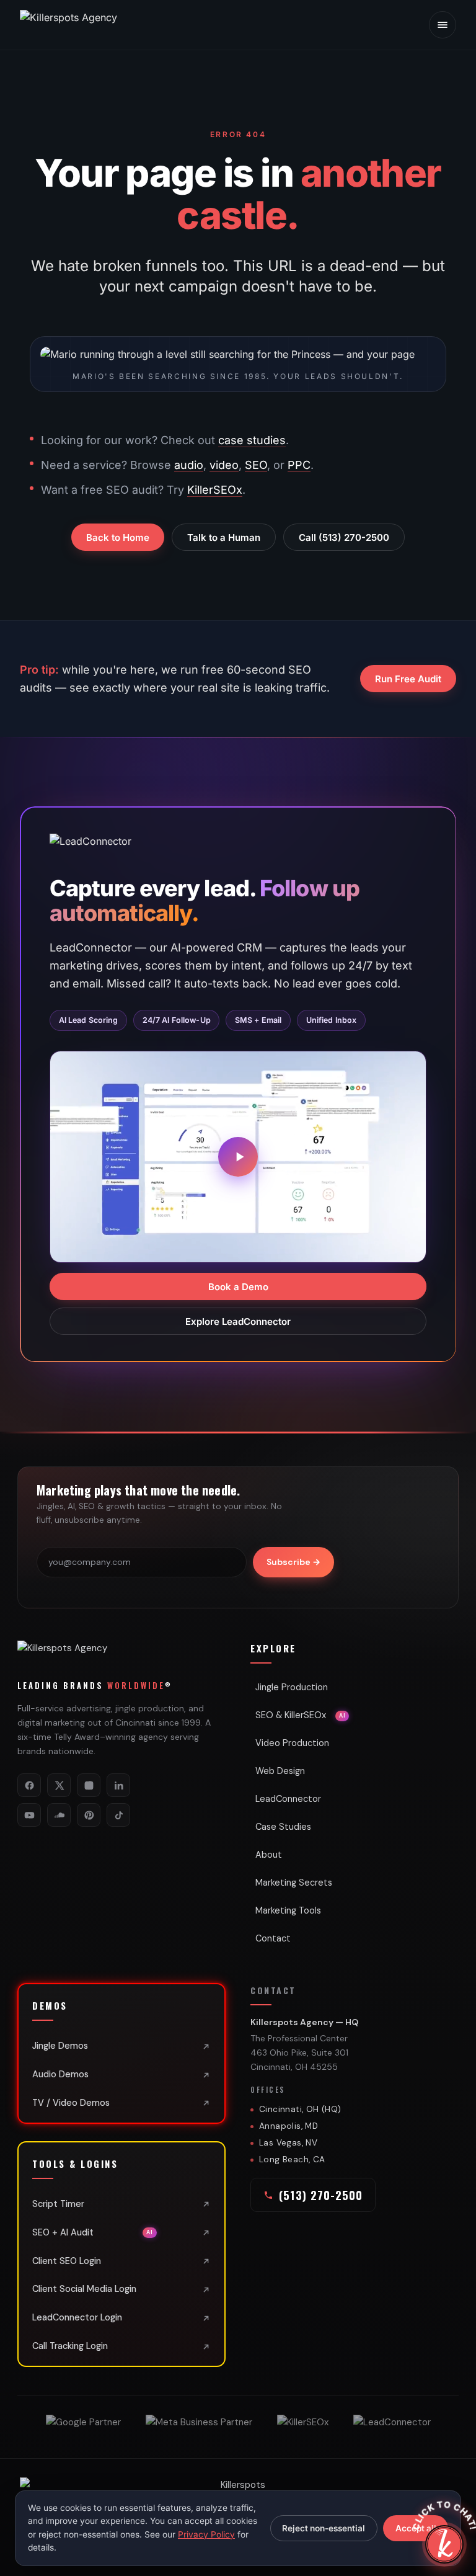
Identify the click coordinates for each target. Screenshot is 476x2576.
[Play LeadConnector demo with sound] (238, 1157)
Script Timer (58, 2204)
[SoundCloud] (59, 1815)
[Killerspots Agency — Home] (94, 25)
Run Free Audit (408, 679)
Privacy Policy (206, 2534)
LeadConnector (288, 1799)
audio (189, 465)
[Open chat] (444, 2544)
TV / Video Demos (71, 2103)
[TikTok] (118, 1815)
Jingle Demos (60, 2046)
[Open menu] (443, 25)
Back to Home (118, 537)
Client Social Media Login (84, 2289)
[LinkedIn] (118, 1785)
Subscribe (293, 1562)
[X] (59, 1785)
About (269, 1855)
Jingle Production (292, 1687)
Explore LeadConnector (238, 1321)
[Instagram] (89, 1785)
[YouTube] (29, 1815)
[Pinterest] (89, 1815)
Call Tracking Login (70, 2346)
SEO (256, 465)
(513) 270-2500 (321, 2195)
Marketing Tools (288, 1910)
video (224, 465)
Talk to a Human (224, 537)
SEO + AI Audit (93, 2232)
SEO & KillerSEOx (300, 1715)
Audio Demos (60, 2074)
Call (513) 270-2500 (344, 537)
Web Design (280, 1771)
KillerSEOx (215, 490)
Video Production (292, 1743)
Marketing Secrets (294, 1883)
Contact (273, 1938)
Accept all (416, 2528)
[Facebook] (29, 1785)
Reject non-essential (324, 2528)
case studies (252, 440)
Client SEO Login (67, 2261)
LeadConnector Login (77, 2317)
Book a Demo (238, 1286)
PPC (299, 465)
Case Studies (283, 1827)
